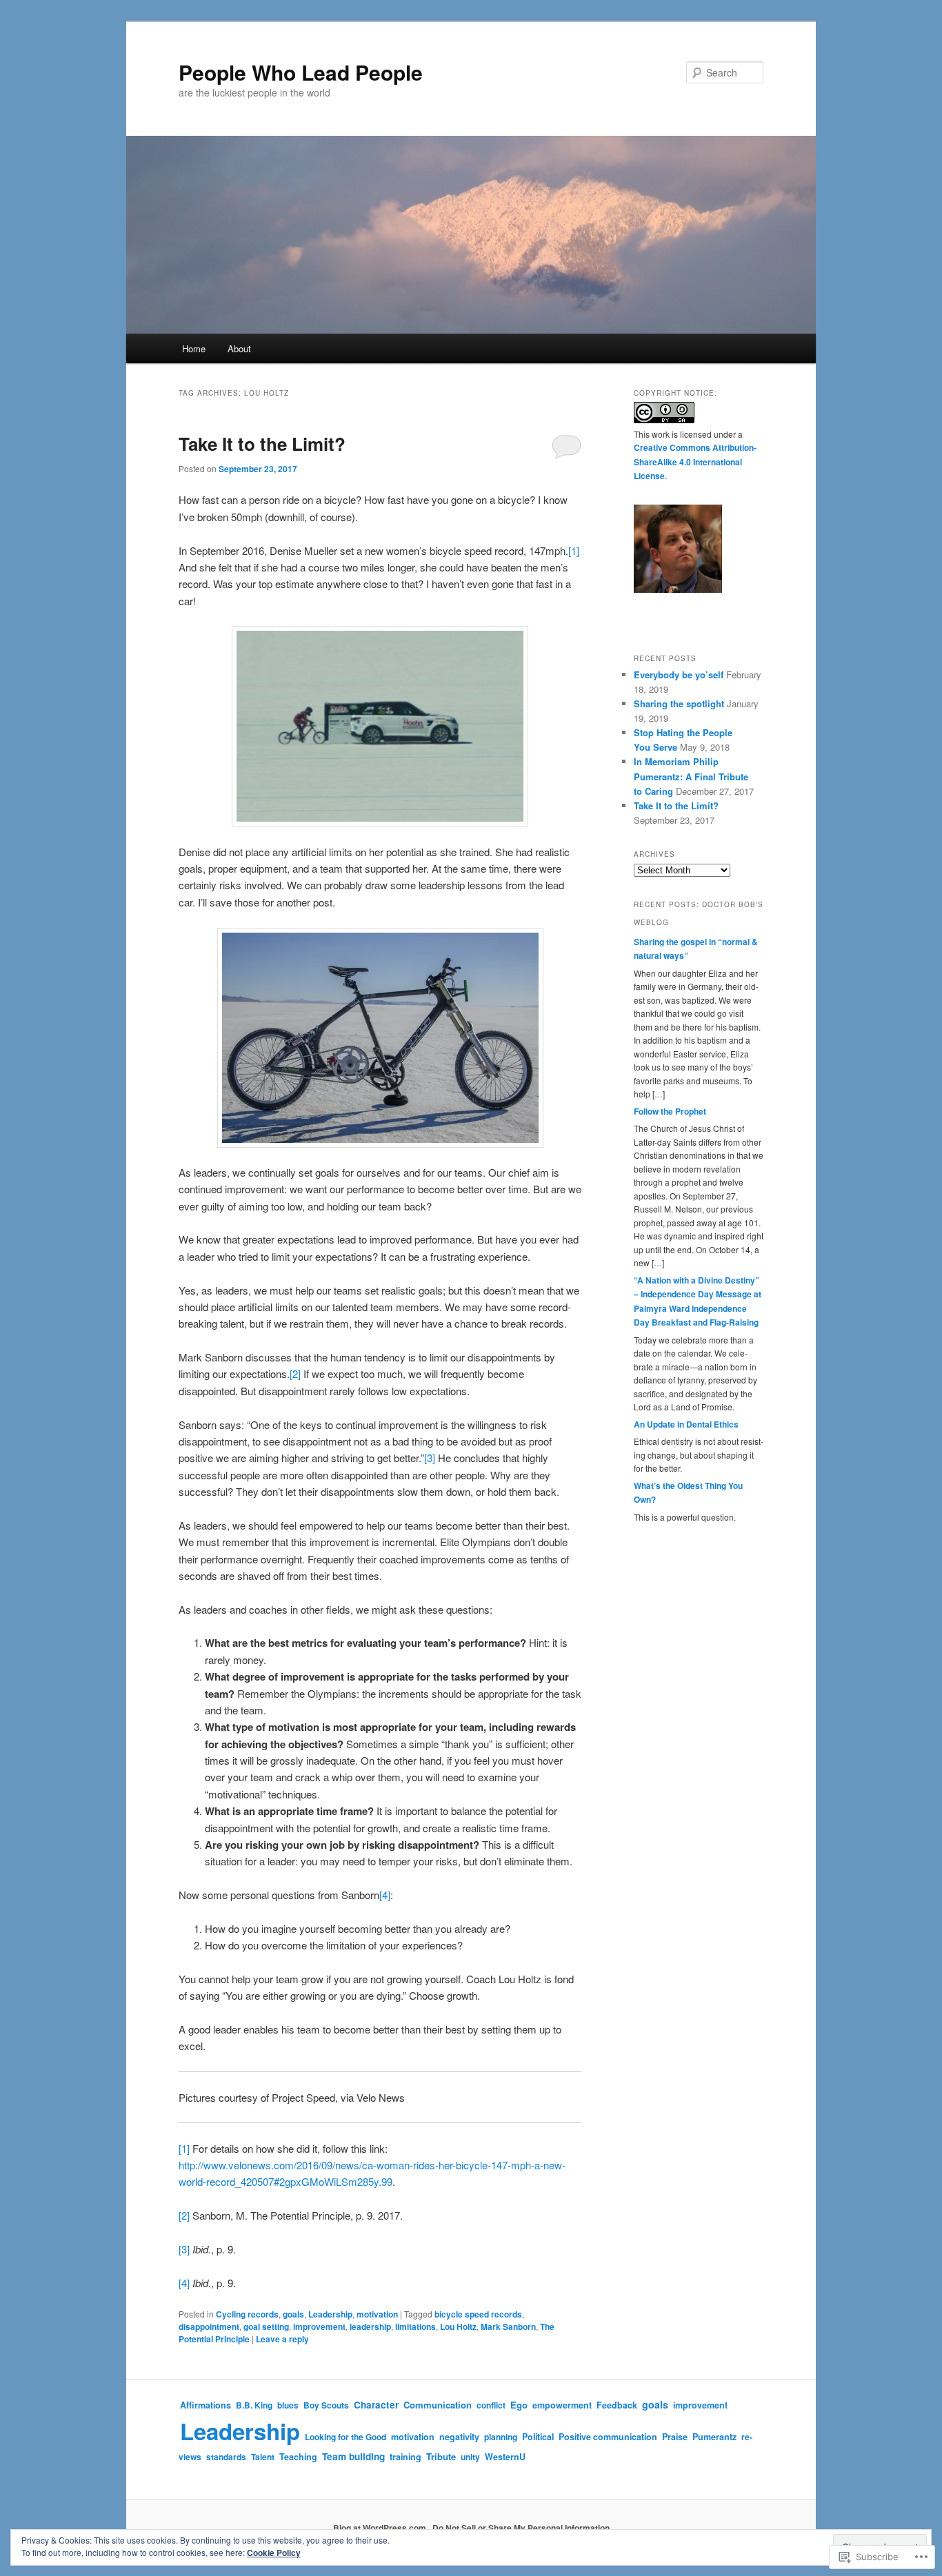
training (405, 2457)
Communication (438, 2405)
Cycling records (247, 2314)
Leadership (330, 2314)
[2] (295, 1373)
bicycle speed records (478, 2314)
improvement (319, 2326)
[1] (574, 550)
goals (293, 2314)
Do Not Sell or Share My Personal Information (521, 2528)
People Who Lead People (301, 72)
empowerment (562, 2405)
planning (501, 2437)
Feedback (617, 2405)
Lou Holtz (458, 2326)
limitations (415, 2326)
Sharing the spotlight (679, 703)
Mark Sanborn (508, 2326)
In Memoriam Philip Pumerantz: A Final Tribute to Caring (691, 776)
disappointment (209, 2326)
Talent (263, 2457)
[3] (430, 1458)
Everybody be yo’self (679, 675)
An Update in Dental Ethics (686, 1424)
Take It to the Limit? (262, 444)
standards (226, 2457)
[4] (385, 1895)
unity (470, 2457)
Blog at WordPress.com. (381, 2528)
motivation (377, 2314)
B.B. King (254, 2405)
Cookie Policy (274, 2553)
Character (376, 2405)
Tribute (441, 2456)
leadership (370, 2326)
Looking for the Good (345, 2437)
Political (538, 2437)
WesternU (505, 2457)
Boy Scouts (326, 2405)
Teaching (298, 2457)
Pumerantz (714, 2437)
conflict (491, 2405)
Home (194, 348)
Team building (353, 2456)
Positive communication (608, 2437)
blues (288, 2405)
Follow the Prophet (670, 1111)
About (239, 348)
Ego (519, 2405)
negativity (459, 2437)
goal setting (266, 2326)
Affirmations (206, 2405)
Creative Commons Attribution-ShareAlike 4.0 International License (695, 462)
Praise (675, 2437)
